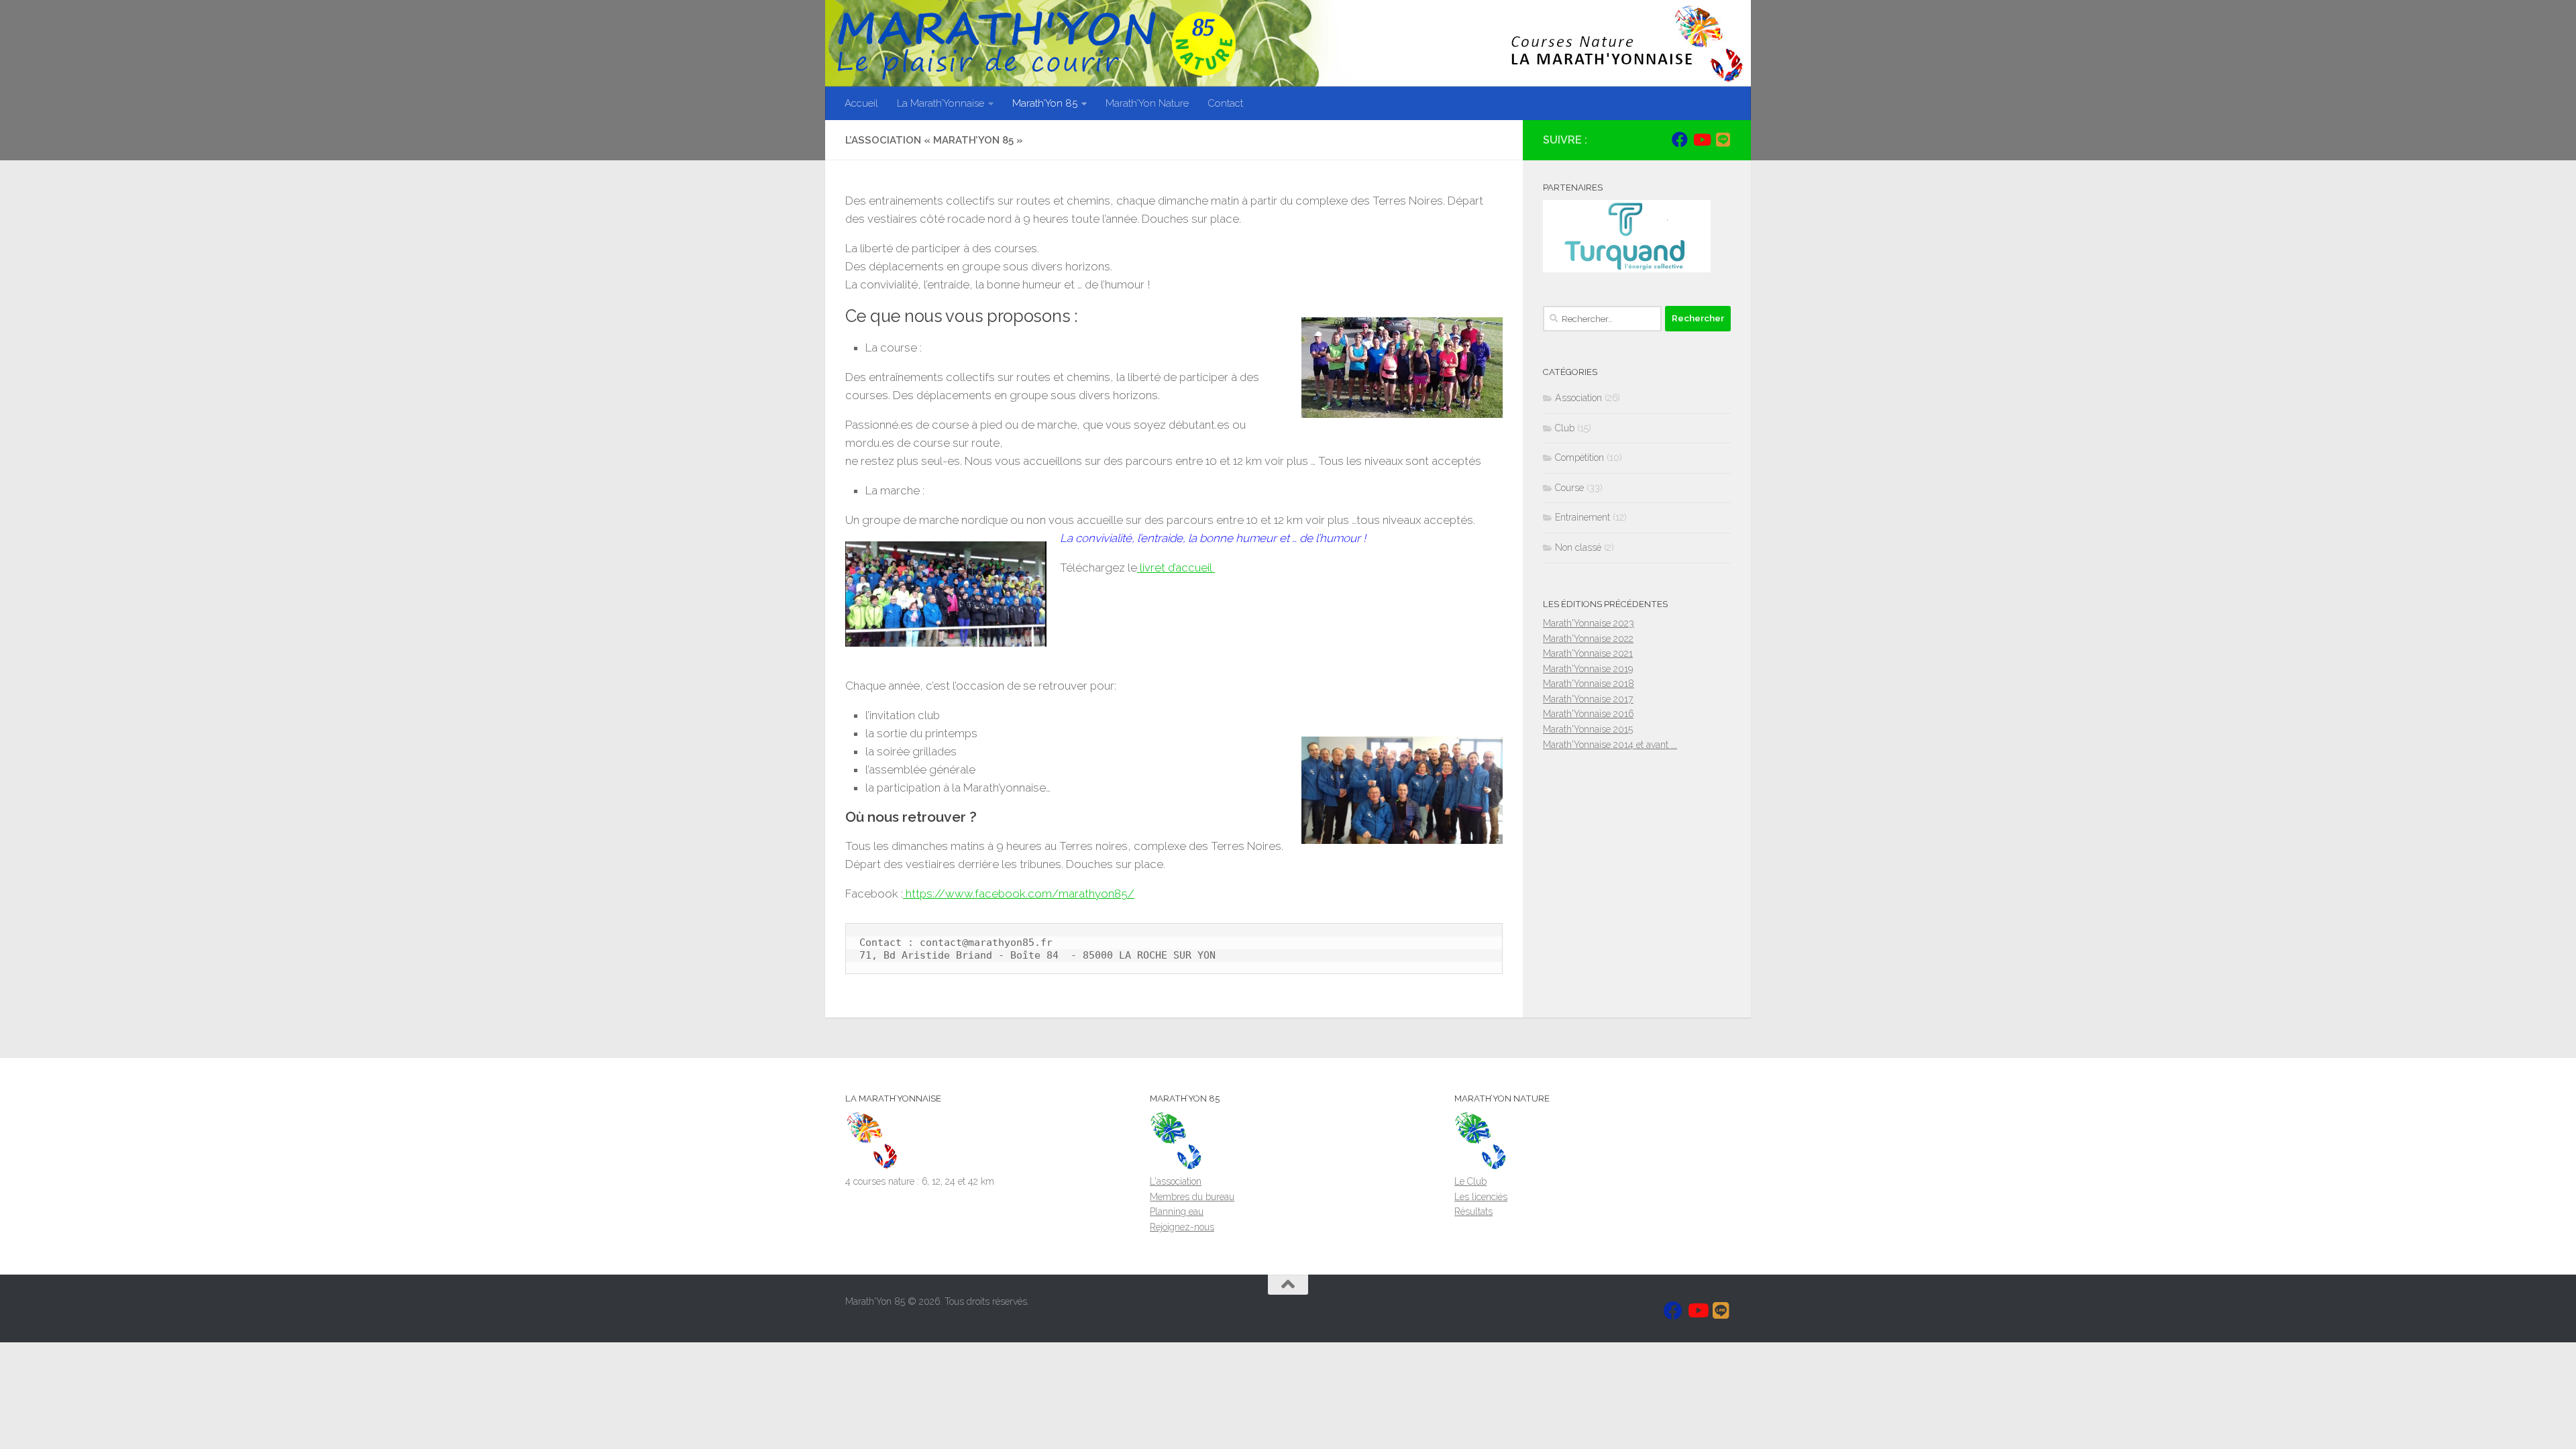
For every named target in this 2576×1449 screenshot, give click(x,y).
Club (1565, 428)
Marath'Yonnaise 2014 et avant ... (1610, 745)
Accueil (861, 103)
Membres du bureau (1192, 1197)
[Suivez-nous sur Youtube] (1701, 140)
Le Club (1470, 1181)
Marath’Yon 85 (1045, 103)
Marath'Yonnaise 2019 (1588, 669)
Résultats (1473, 1212)
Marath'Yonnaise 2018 (1589, 684)
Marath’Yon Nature (1147, 103)
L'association (1176, 1181)
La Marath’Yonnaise (941, 103)
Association (1578, 398)
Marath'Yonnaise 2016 (1588, 714)
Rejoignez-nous (1182, 1227)
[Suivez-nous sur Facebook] (1680, 140)
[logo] (872, 1167)
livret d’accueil (1176, 568)
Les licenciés (1481, 1197)
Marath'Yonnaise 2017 (1588, 699)
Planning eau (1177, 1212)
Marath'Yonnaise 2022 (1588, 639)
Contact (1225, 103)
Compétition (1579, 458)
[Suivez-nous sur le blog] (1723, 140)
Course (1569, 488)
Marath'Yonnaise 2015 (1588, 729)
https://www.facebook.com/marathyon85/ (1019, 894)
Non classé (1578, 547)
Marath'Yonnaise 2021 (1588, 653)
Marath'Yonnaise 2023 (1589, 623)
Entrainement (1582, 517)
